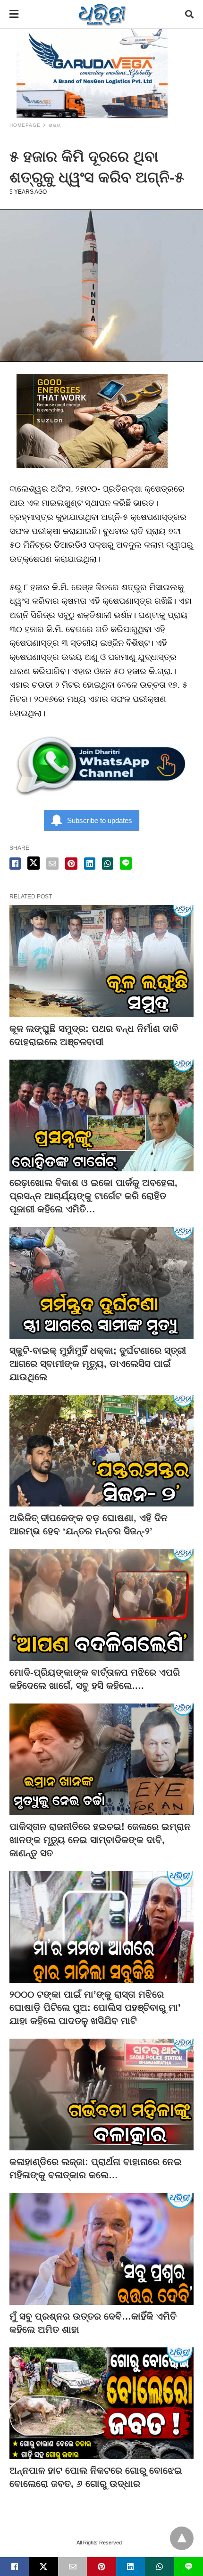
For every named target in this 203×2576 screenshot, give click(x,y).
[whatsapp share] (108, 864)
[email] (72, 2567)
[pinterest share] (71, 864)
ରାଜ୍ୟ (55, 125)
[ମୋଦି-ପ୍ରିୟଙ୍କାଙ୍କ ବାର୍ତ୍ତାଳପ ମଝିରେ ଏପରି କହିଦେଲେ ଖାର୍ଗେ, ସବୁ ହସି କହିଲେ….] (101, 1605)
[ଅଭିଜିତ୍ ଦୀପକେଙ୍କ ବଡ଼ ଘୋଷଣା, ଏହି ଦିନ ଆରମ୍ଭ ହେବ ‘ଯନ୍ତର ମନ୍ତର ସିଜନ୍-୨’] (101, 1451)
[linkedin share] (90, 864)
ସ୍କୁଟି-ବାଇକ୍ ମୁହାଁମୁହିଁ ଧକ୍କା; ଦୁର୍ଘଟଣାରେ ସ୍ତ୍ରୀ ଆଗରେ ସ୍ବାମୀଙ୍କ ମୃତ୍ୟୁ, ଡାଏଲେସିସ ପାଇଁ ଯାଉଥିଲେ (98, 1364)
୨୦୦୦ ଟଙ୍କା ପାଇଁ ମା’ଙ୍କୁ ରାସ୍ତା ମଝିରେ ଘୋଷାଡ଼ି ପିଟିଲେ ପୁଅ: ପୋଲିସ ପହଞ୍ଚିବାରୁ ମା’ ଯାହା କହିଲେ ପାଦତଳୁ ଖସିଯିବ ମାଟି (95, 2008)
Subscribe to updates (100, 820)
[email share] (52, 864)
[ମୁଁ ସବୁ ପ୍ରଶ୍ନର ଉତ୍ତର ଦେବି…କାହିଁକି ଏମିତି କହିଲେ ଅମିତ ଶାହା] (101, 2249)
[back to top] (182, 2538)
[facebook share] (15, 864)
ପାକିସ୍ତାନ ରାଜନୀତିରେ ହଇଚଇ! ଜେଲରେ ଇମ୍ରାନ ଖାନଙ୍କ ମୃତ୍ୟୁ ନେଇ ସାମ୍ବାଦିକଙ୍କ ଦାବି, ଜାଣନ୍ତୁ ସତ (100, 1840)
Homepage (25, 125)
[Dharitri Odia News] (102, 14)
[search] (189, 14)
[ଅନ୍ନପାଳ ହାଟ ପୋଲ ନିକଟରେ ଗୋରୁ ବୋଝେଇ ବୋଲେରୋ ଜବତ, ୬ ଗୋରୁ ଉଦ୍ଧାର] (101, 2403)
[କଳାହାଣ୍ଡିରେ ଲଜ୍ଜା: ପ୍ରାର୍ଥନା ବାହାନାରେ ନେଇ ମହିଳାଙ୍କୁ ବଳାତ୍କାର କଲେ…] (101, 2095)
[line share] (126, 863)
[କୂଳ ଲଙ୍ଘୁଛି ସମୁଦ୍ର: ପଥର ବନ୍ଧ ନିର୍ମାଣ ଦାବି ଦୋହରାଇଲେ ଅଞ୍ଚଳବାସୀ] (101, 961)
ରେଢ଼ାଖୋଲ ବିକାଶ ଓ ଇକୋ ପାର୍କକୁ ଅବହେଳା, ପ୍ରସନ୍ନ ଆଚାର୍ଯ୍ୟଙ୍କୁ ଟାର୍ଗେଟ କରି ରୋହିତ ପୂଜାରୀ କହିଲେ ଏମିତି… (93, 1196)
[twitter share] (34, 863)
